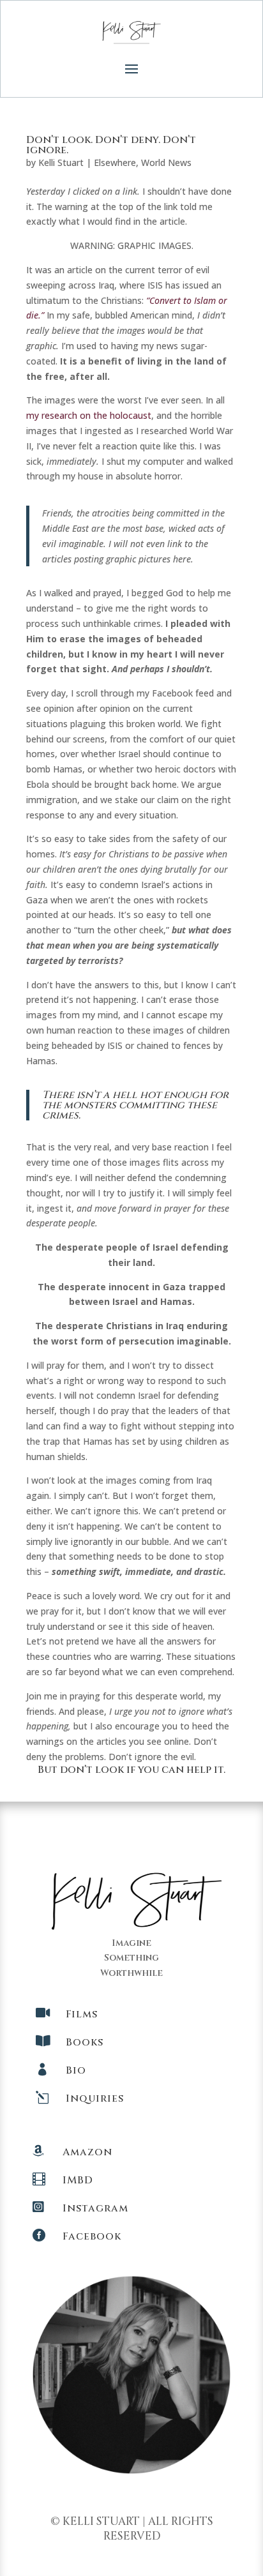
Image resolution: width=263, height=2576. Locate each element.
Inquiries (95, 2098)
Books (85, 2042)
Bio (76, 2070)
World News (166, 162)
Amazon (87, 2152)
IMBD (78, 2180)
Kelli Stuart (61, 162)
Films (82, 2014)
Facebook (92, 2236)
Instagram (95, 2208)
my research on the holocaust (89, 415)
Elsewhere (115, 162)
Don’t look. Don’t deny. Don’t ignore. (111, 145)
